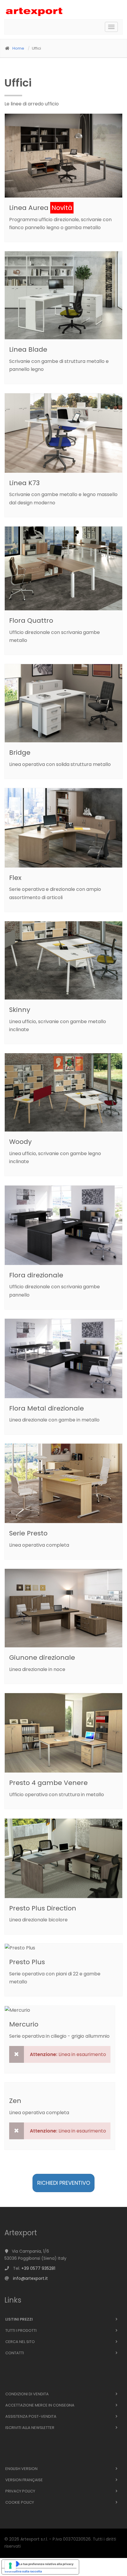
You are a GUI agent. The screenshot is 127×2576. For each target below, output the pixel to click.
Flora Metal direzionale (47, 1408)
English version (21, 2469)
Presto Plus (27, 1962)
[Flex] (66, 828)
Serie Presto (28, 1533)
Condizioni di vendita (27, 2394)
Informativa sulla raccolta (23, 2571)
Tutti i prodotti (21, 2330)
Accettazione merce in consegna (40, 2405)
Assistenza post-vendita (31, 2416)
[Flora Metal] (66, 1359)
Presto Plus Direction (43, 1908)
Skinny (20, 1010)
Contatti (15, 2353)
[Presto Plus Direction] (66, 1858)
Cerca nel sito (20, 2342)
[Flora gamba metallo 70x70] (66, 569)
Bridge (20, 753)
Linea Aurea (29, 208)
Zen (15, 2101)
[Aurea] (66, 156)
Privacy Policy (20, 2491)
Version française (24, 2480)
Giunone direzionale (42, 1658)
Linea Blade (28, 349)
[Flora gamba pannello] (66, 1225)
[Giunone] (66, 1608)
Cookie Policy (20, 2502)
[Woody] (66, 1093)
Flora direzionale (36, 1275)
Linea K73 (24, 483)
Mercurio (24, 2024)
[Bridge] (66, 703)
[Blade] (66, 296)
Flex (15, 878)
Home (18, 48)
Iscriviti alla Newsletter (30, 2428)
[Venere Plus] (66, 1733)
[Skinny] (66, 961)
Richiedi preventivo (64, 2183)
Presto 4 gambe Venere (48, 1783)
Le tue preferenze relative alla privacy (46, 2564)
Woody (20, 1142)
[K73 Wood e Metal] (66, 433)
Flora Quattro (31, 621)
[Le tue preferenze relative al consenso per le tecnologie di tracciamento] (10, 2566)
